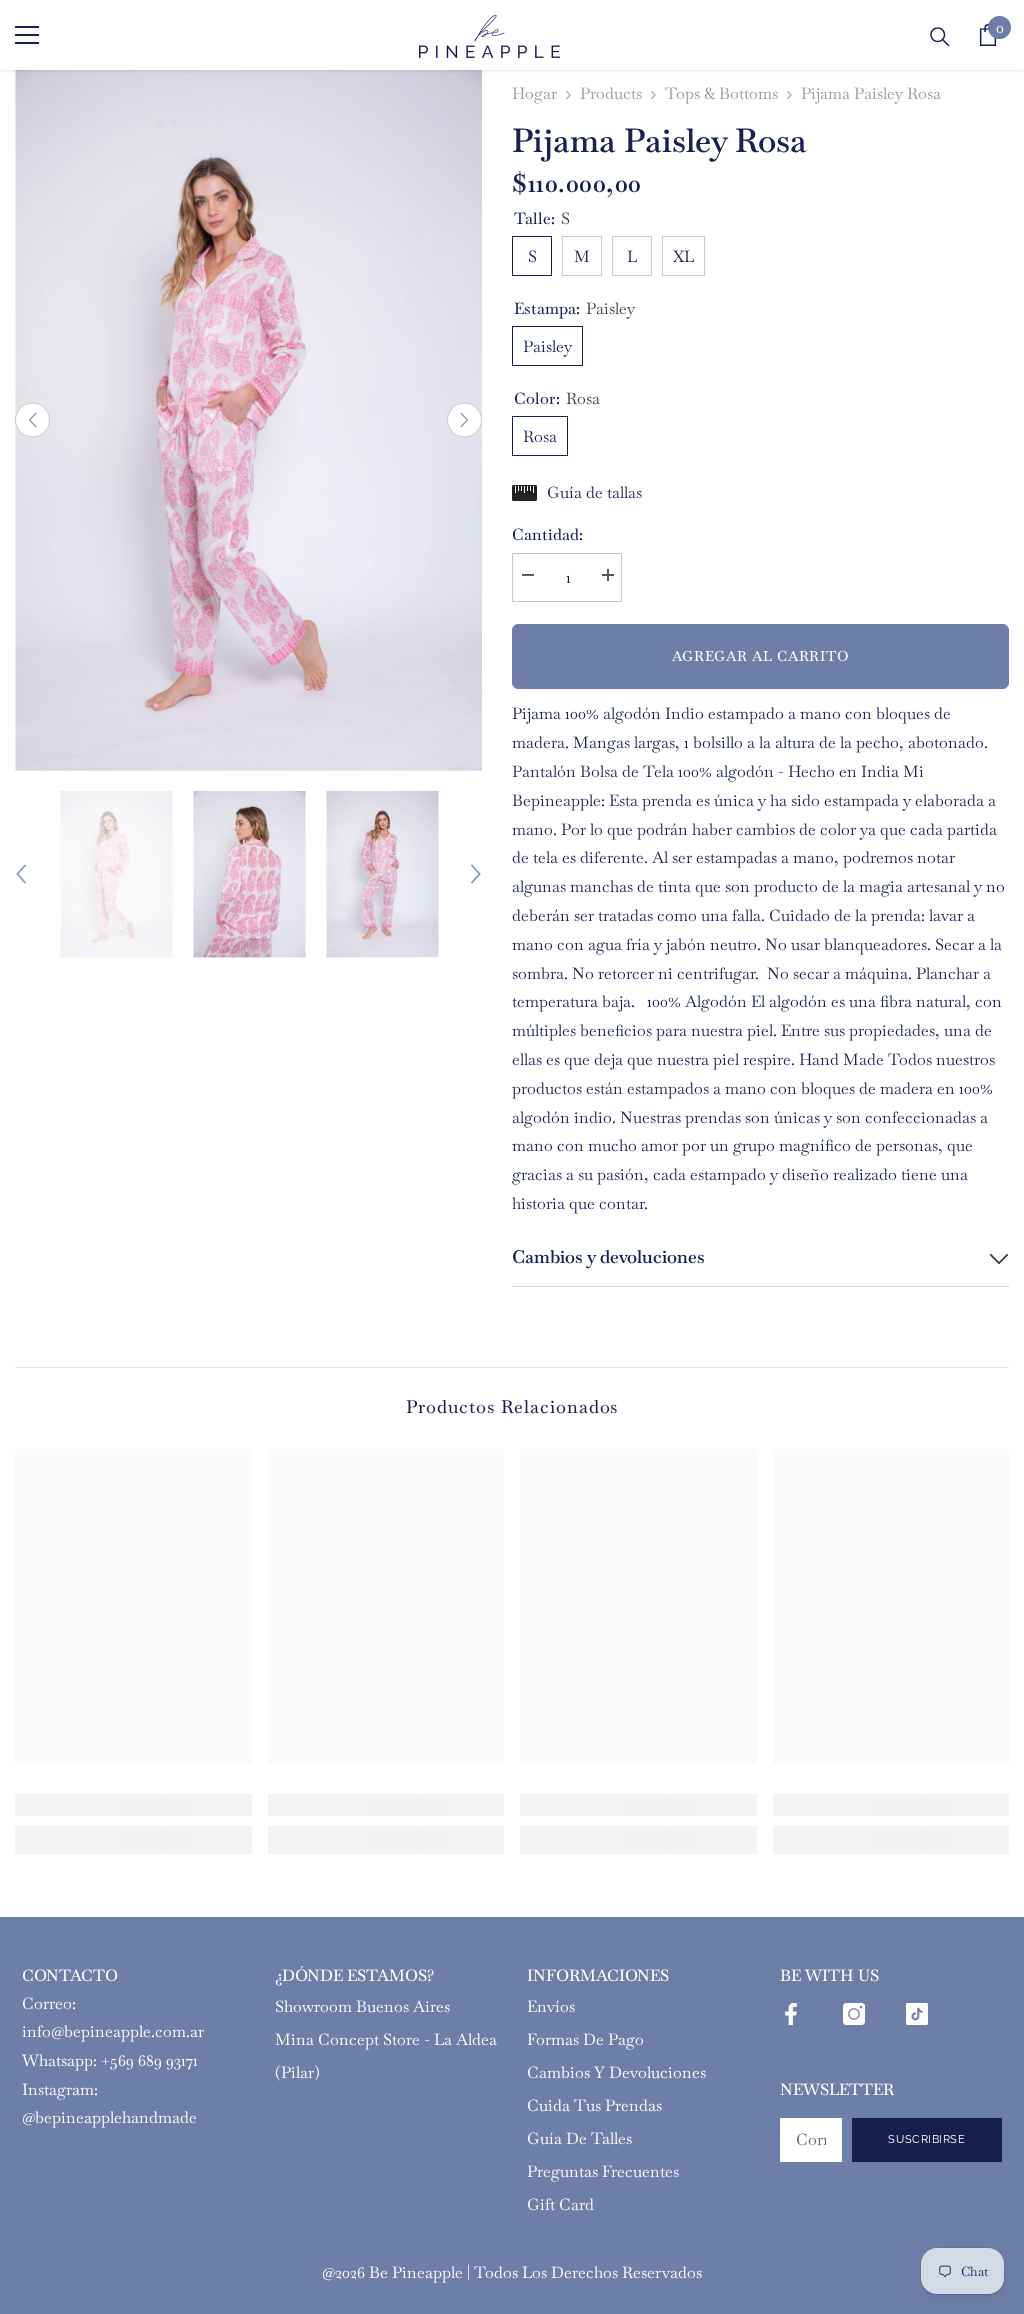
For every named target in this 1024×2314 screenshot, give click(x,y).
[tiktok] (917, 2014)
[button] (32, 420)
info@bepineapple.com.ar (113, 2031)
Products (611, 93)
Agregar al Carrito (761, 656)
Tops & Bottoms (721, 93)
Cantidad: (547, 534)
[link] (133, 1805)
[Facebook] (791, 2014)
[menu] (27, 35)
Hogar (534, 93)
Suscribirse (926, 2139)
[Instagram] (854, 2014)
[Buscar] (940, 37)
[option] (248, 420)
